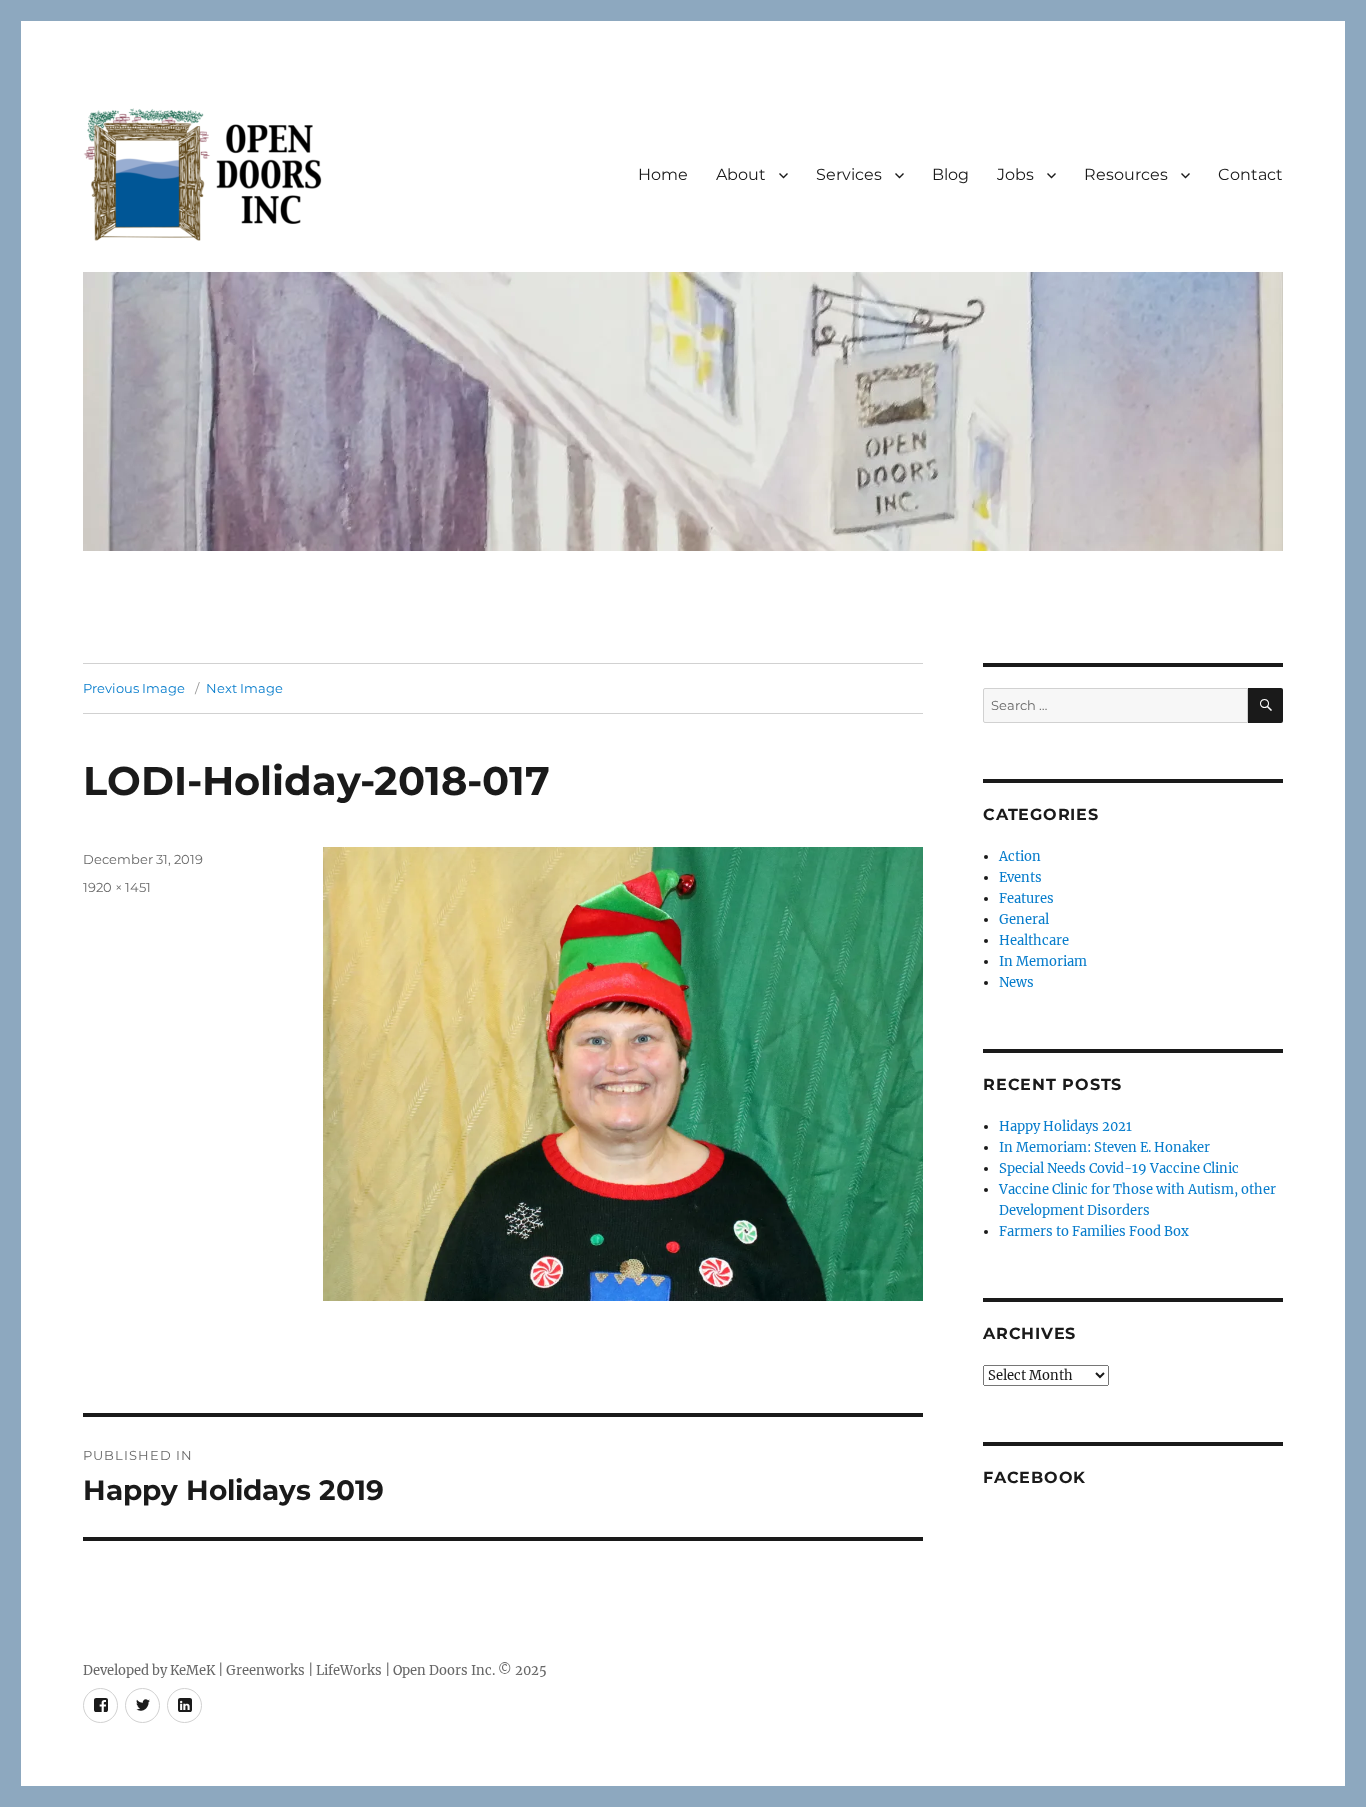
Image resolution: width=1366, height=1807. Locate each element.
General (1024, 919)
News (1016, 982)
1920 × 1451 (117, 887)
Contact (1250, 174)
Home (663, 174)
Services (849, 174)
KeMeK (192, 1670)
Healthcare (1034, 940)
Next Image (244, 688)
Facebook (1034, 1477)
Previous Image (134, 688)
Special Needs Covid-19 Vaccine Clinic (1119, 1168)
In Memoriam (1043, 961)
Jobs (1015, 174)
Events (1020, 877)
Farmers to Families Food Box (1094, 1231)
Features (1026, 898)
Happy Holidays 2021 (1065, 1126)
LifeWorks (349, 1670)
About (741, 174)
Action (1020, 856)
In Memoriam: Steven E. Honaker (1104, 1147)
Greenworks (265, 1670)
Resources (1126, 174)
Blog (950, 174)
